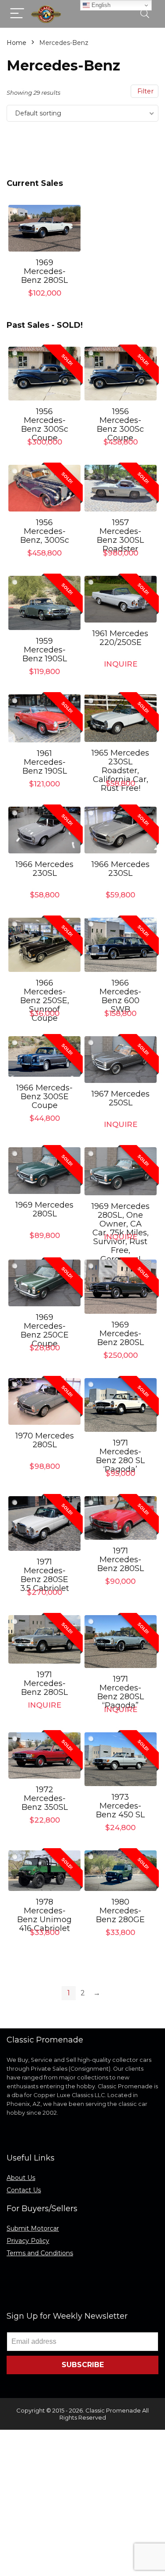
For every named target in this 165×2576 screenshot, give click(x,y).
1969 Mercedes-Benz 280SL (44, 271)
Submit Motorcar (33, 2228)
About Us (21, 2178)
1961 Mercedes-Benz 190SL (45, 762)
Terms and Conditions (40, 2253)
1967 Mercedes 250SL (121, 1098)
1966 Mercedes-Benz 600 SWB (120, 996)
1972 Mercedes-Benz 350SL (45, 1798)
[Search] (145, 14)
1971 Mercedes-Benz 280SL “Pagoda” (121, 1692)
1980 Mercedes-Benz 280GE (120, 1911)
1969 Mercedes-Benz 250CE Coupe (45, 1331)
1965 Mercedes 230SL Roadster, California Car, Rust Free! (120, 771)
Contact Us (24, 2190)
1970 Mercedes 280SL (45, 1440)
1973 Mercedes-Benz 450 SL (120, 1806)
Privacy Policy (28, 2241)
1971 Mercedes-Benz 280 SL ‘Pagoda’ (120, 1456)
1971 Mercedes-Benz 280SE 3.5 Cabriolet (45, 1575)
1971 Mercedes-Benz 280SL (121, 1560)
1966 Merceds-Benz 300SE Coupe (44, 1097)
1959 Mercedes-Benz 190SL (45, 650)
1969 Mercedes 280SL (44, 1209)
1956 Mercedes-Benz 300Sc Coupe (45, 425)
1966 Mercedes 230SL (44, 869)
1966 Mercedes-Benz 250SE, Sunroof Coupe (45, 1001)
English (100, 5)
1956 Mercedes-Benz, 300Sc (45, 531)
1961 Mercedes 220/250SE (120, 638)
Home (16, 43)
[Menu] (17, 14)
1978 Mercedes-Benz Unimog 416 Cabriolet (44, 1915)
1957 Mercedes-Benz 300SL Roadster (120, 536)
